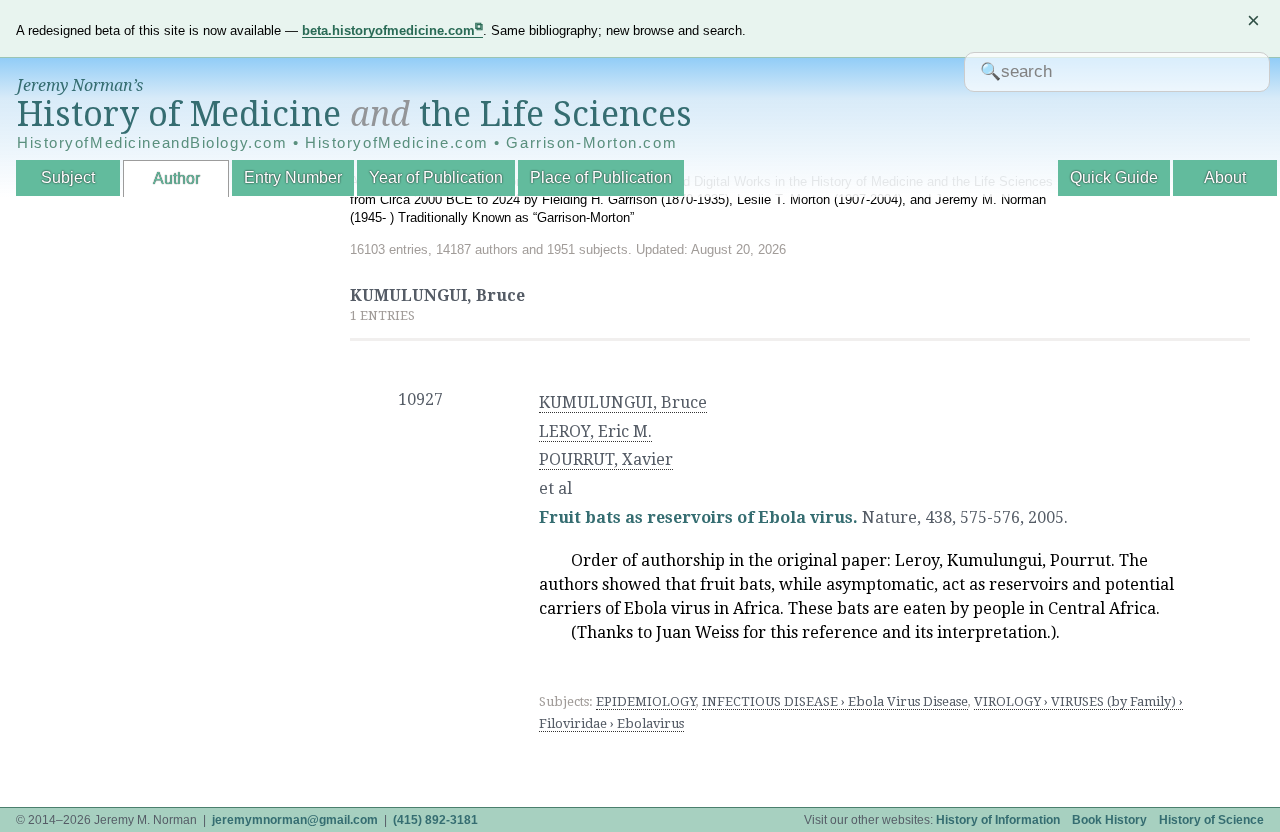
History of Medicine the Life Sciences (354, 114)
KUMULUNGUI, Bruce (623, 402)
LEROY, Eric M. (595, 431)
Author (176, 178)
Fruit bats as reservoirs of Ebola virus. (698, 517)
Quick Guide (1114, 177)
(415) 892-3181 (435, 820)
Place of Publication (601, 177)
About (1225, 177)
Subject (68, 177)
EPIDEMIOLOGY (646, 701)
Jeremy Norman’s (80, 85)
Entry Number (293, 177)
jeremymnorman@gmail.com (295, 820)
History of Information (998, 820)
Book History (1109, 820)
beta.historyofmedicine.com (388, 30)
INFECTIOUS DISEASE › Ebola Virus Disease (835, 701)
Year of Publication (436, 177)
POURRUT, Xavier (606, 459)
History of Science (1211, 820)
